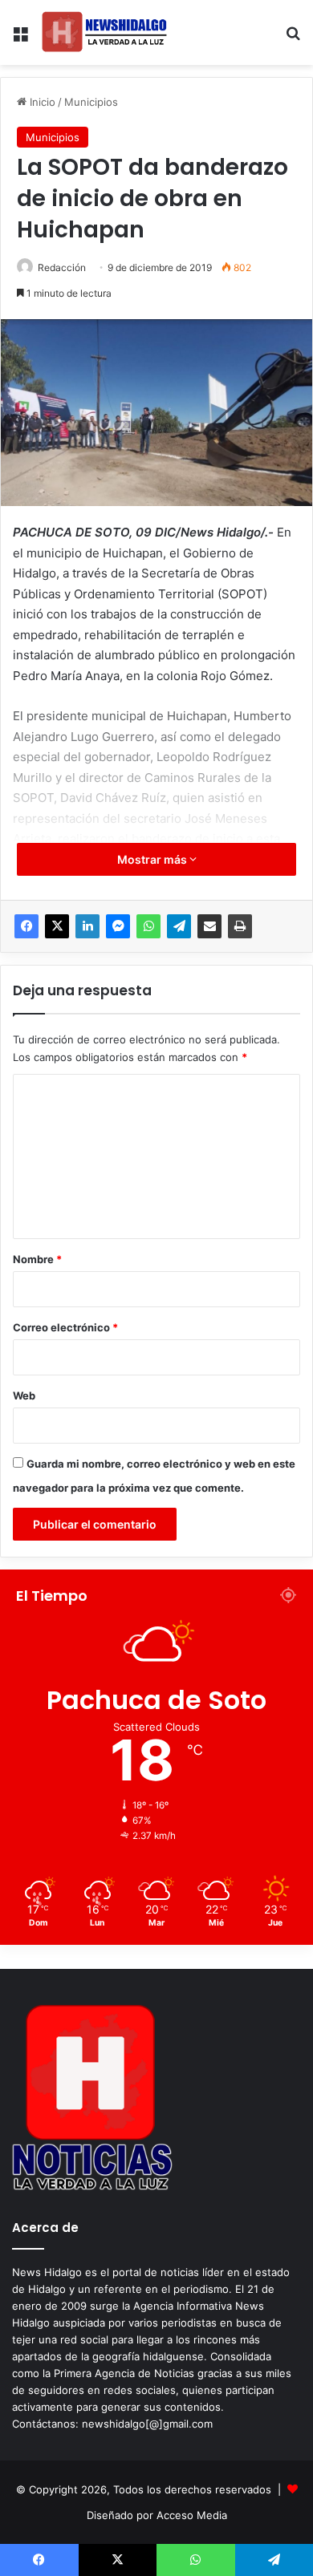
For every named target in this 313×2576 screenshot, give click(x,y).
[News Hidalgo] (104, 32)
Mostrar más (153, 859)
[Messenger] (118, 926)
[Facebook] (26, 926)
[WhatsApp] (148, 926)
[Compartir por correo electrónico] (209, 926)
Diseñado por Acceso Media (157, 2515)
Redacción (62, 267)
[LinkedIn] (87, 926)
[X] (57, 926)
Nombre (37, 1259)
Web (24, 1395)
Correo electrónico (65, 1327)
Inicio (41, 102)
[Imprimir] (240, 926)
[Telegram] (179, 926)
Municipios (91, 102)
